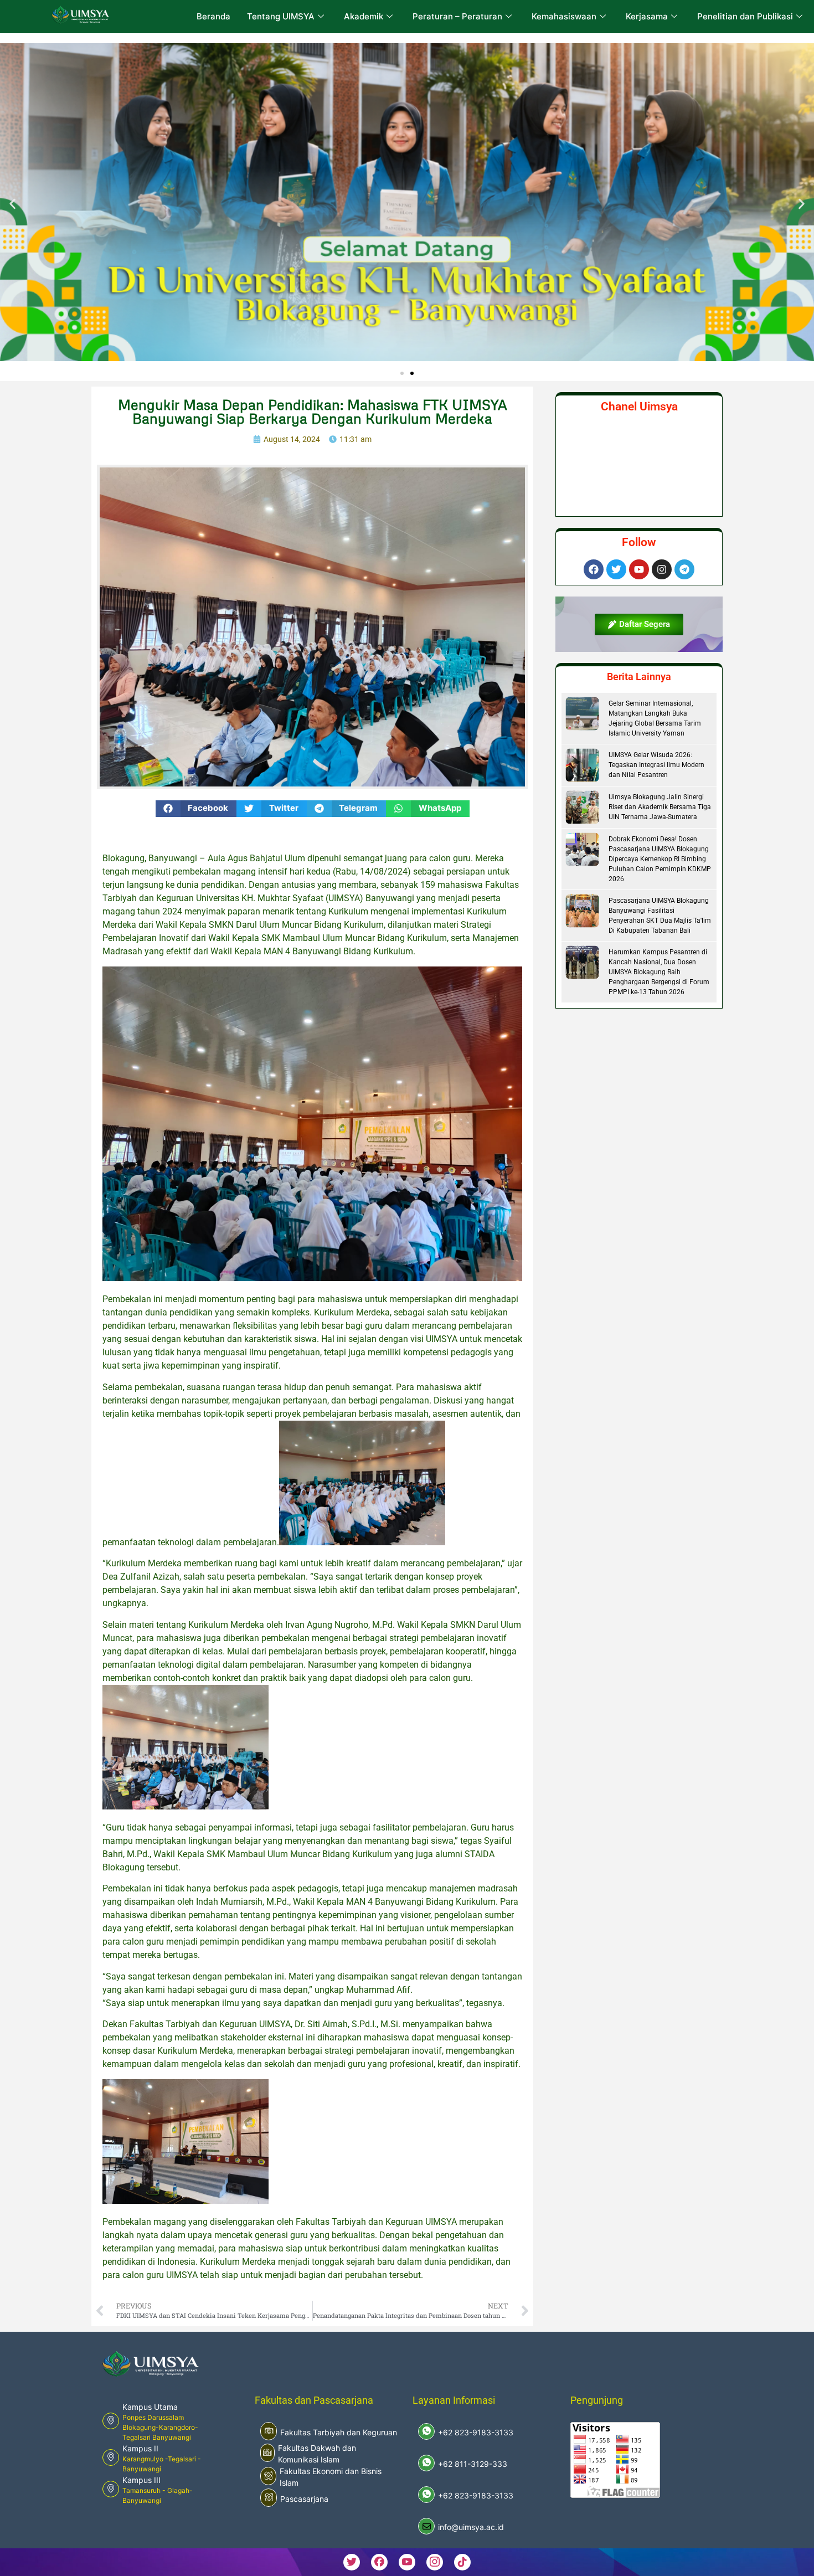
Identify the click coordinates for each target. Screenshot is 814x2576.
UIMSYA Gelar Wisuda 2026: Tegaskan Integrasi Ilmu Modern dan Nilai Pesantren (656, 765)
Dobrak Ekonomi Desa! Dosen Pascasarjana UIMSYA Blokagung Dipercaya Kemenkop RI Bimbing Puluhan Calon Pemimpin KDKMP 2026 (660, 859)
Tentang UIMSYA (281, 16)
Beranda (213, 16)
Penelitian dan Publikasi (745, 16)
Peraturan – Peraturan (457, 16)
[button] (12, 204)
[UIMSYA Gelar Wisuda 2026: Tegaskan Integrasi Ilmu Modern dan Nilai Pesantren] (582, 765)
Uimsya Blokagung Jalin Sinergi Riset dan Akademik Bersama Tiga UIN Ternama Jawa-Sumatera (660, 807)
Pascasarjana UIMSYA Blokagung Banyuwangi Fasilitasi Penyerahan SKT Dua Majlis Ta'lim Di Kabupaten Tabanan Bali (660, 916)
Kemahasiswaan (564, 16)
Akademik (364, 16)
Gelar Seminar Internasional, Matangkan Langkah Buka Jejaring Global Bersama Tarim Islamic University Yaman (655, 718)
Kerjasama (647, 16)
